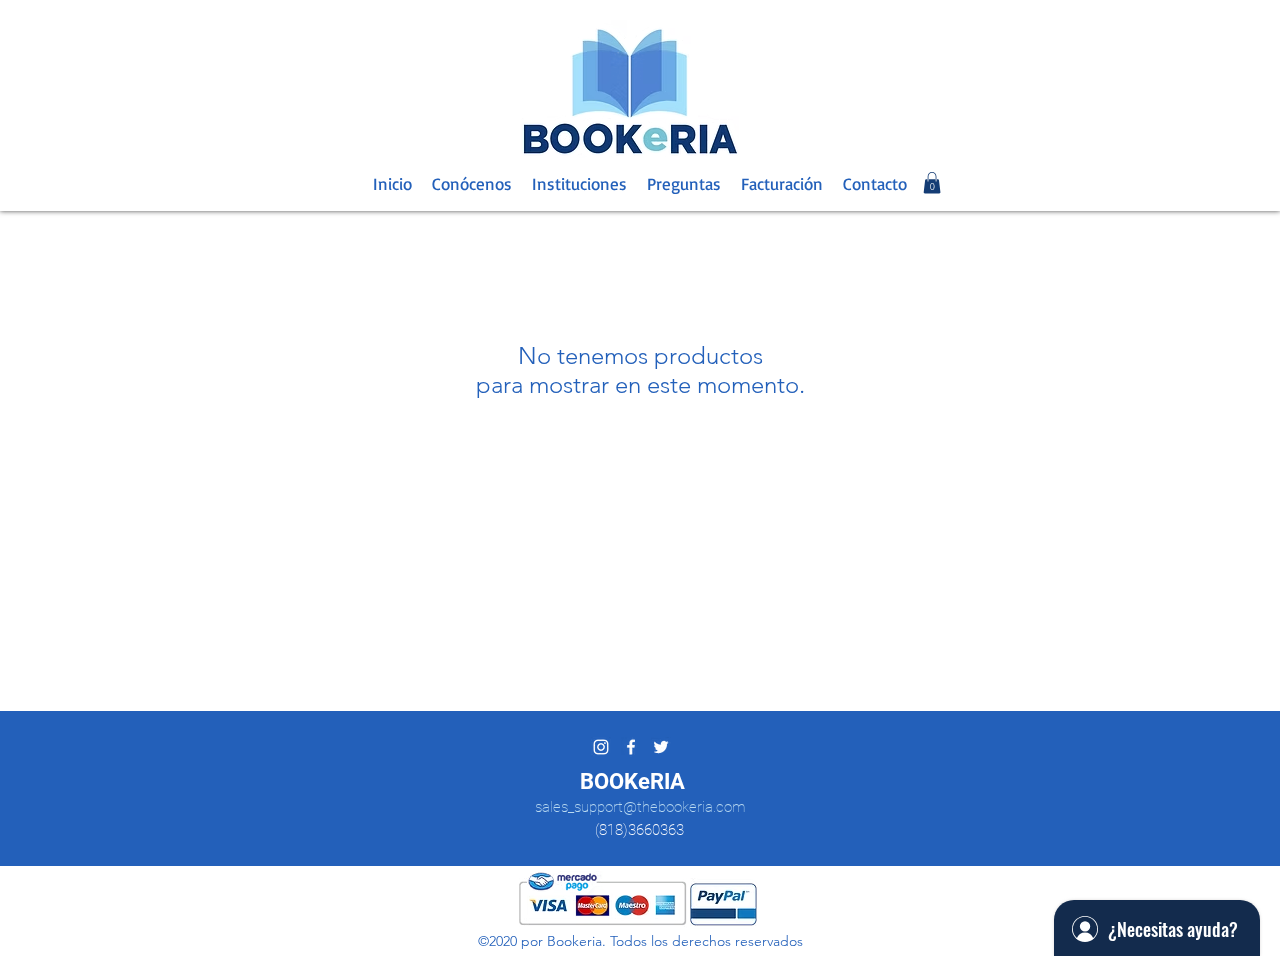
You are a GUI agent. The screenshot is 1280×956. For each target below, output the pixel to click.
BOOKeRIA (632, 781)
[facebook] (631, 747)
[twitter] (661, 747)
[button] (932, 183)
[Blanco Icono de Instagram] (601, 747)
